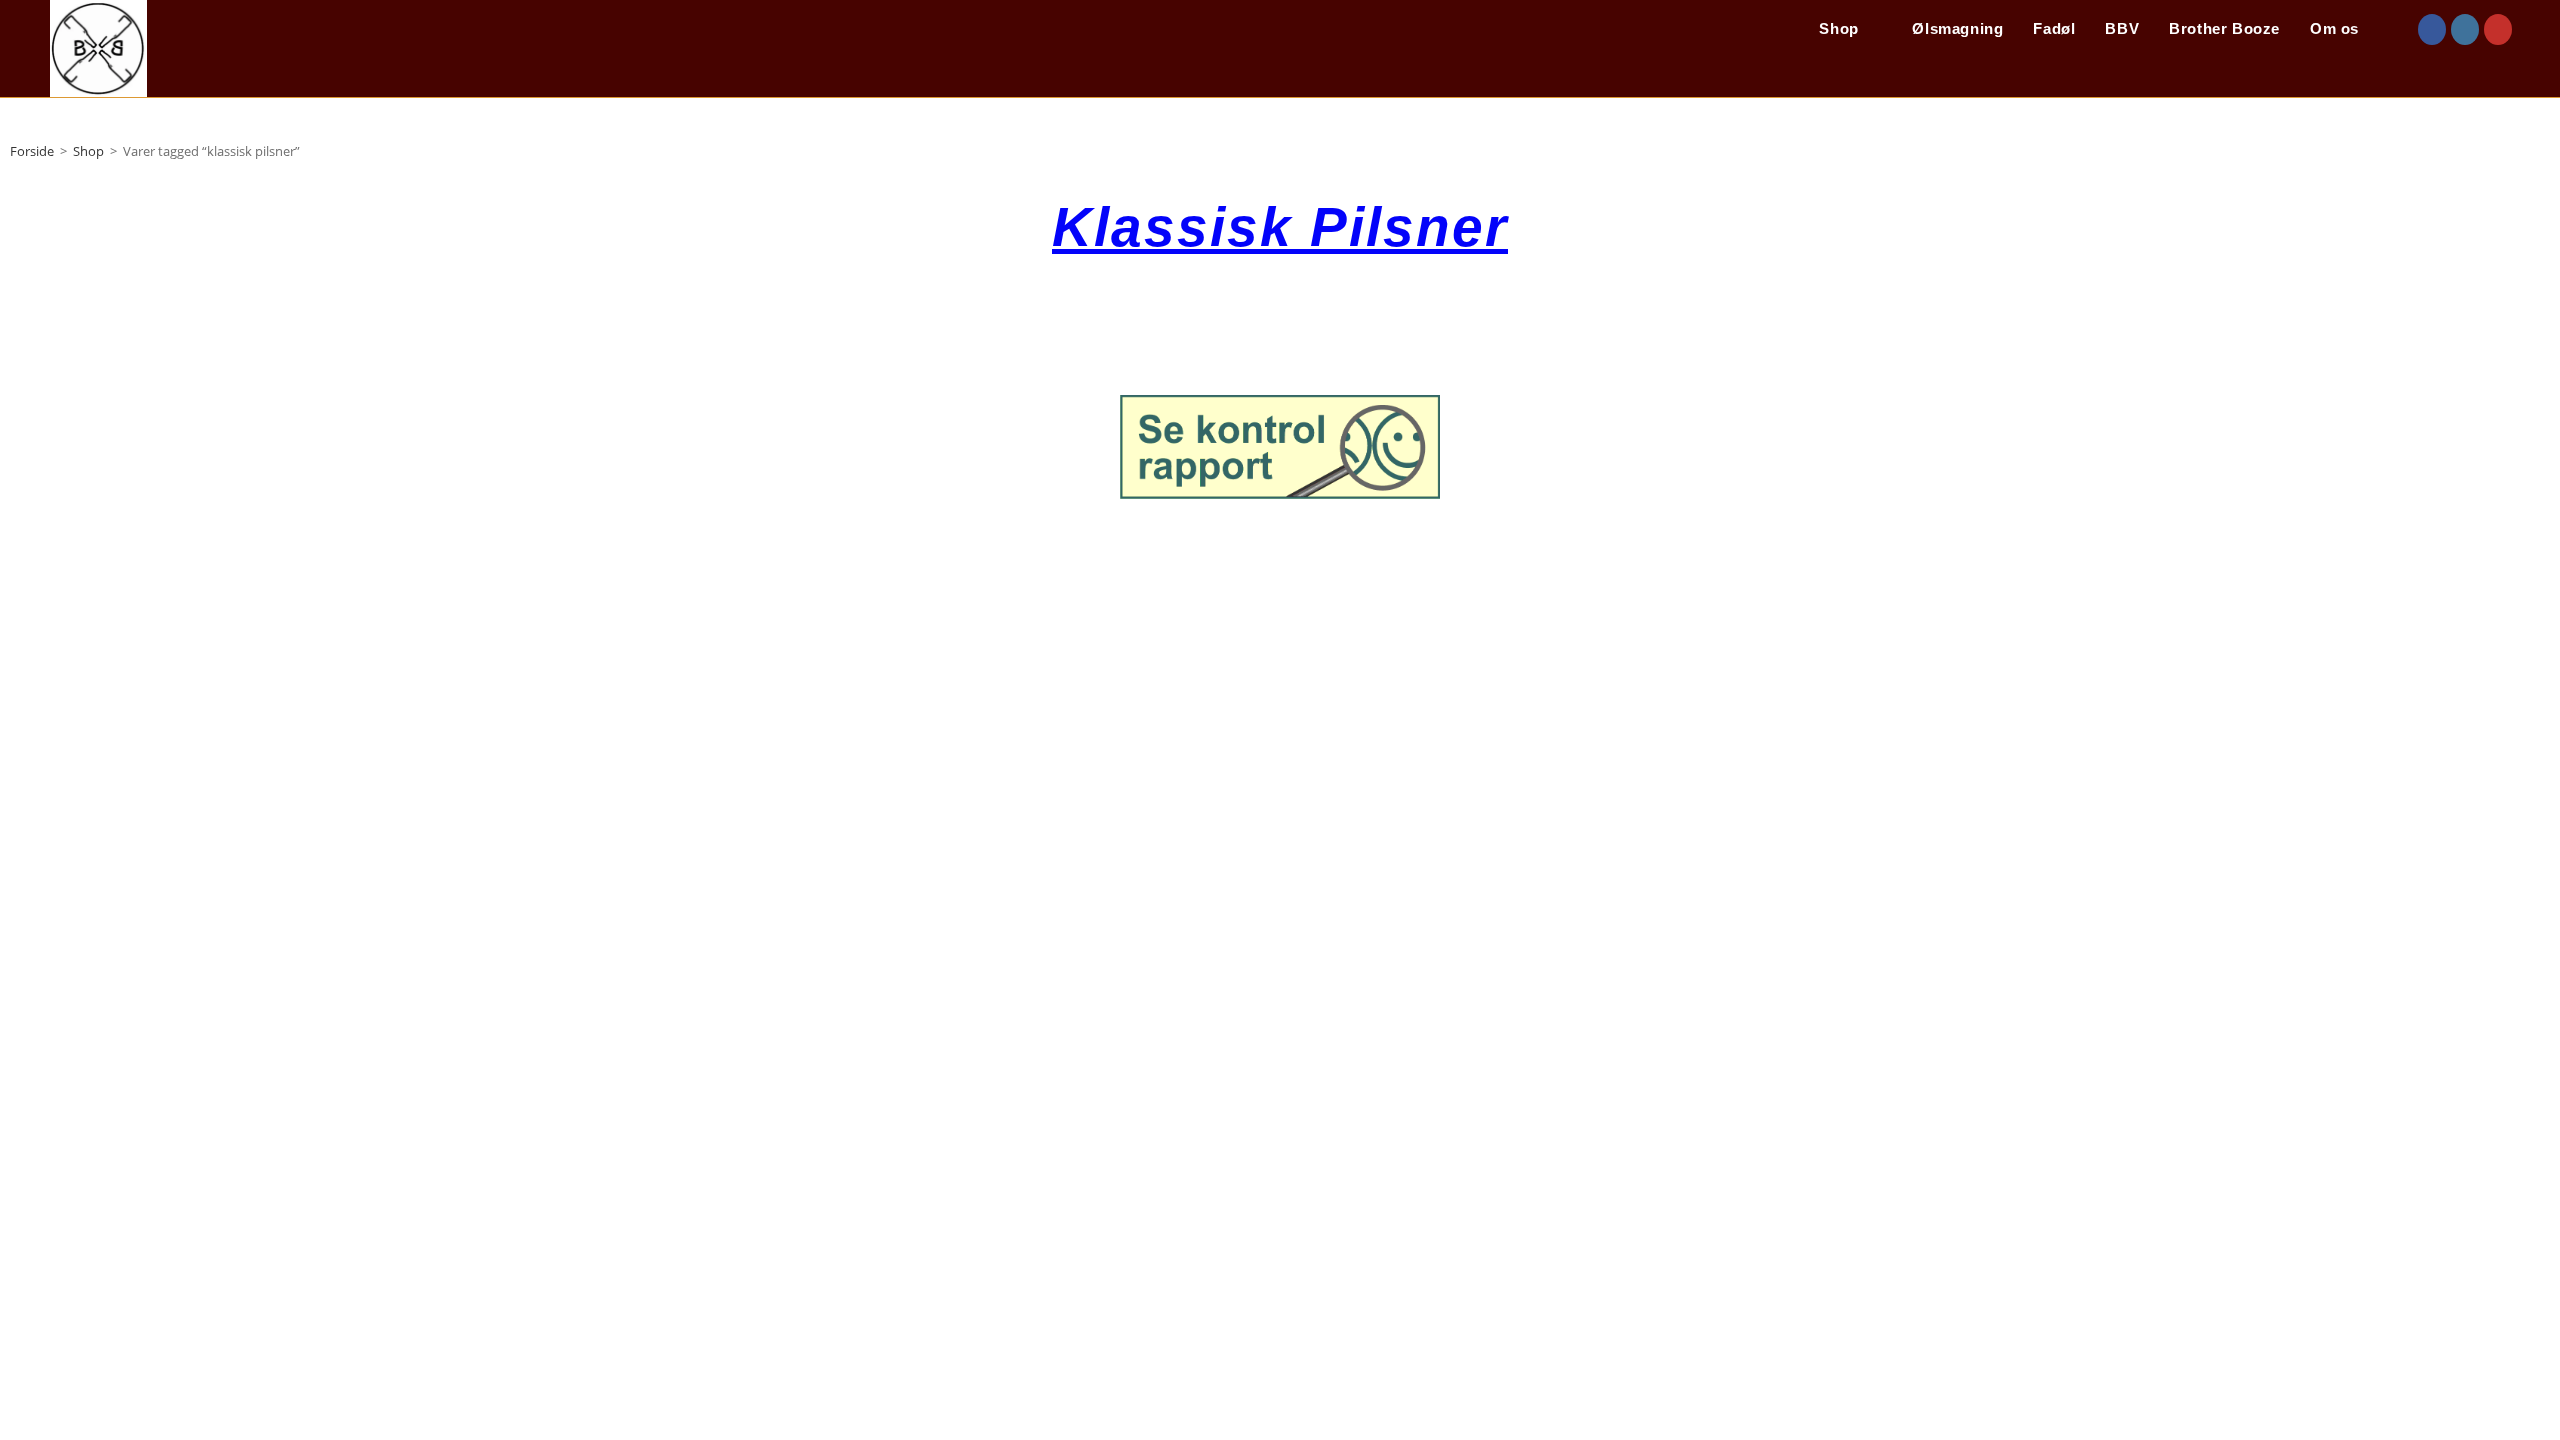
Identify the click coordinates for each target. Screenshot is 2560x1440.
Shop (88, 151)
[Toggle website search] (2395, 29)
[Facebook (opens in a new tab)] (2432, 29)
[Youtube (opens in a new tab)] (2498, 29)
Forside (32, 151)
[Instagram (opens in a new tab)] (2465, 29)
